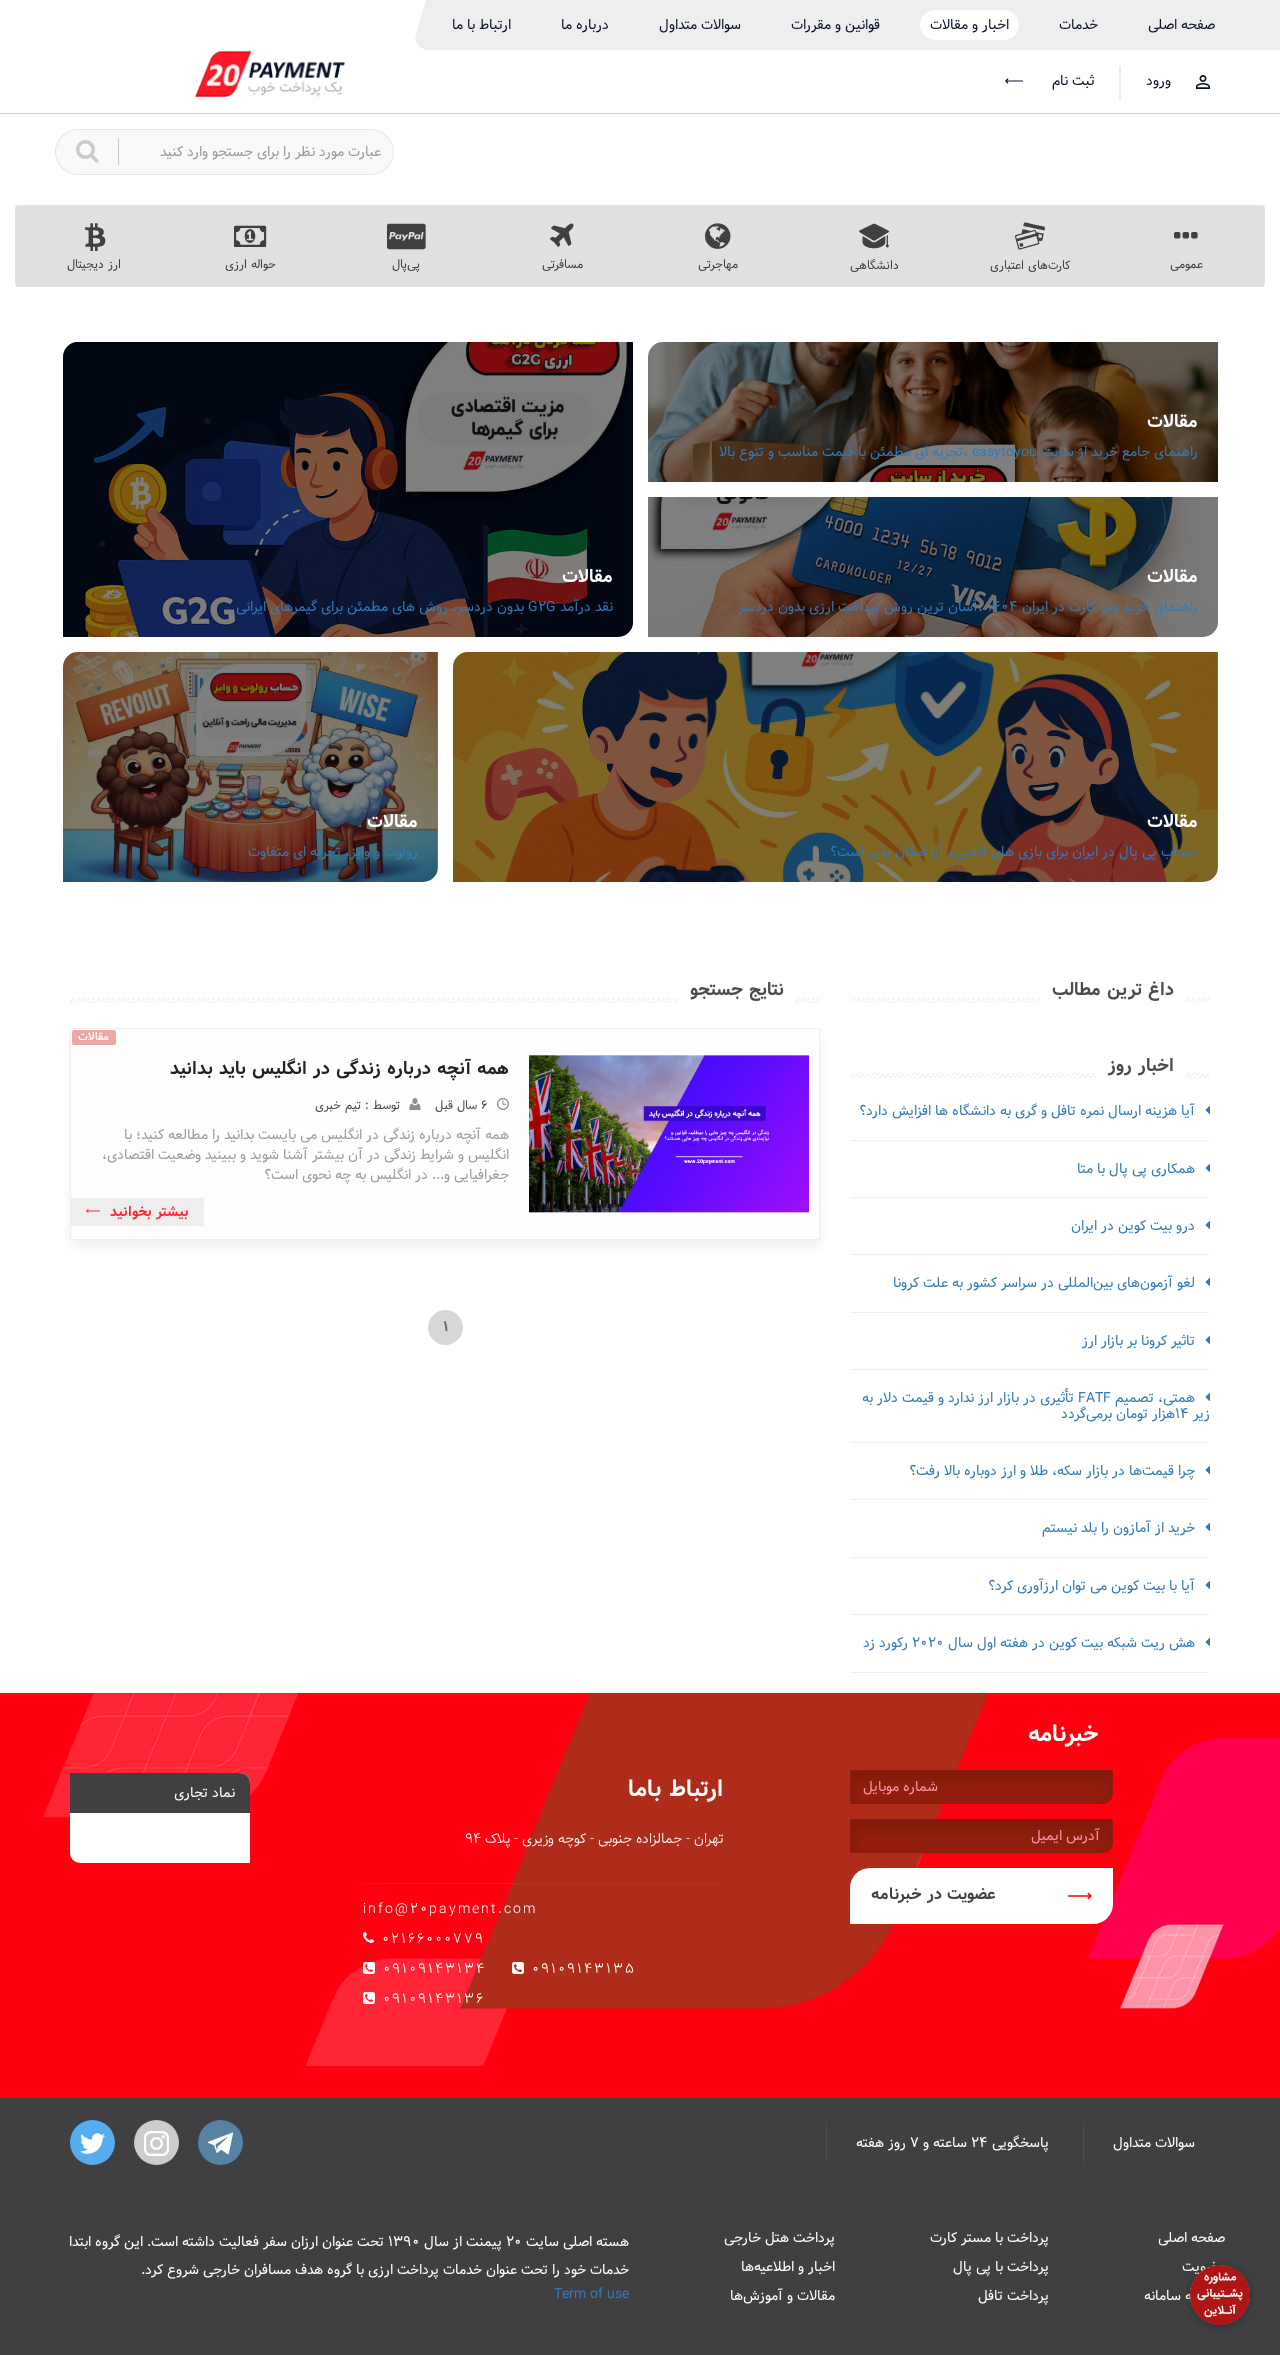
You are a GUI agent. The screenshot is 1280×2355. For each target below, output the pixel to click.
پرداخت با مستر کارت (989, 2238)
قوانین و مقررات (835, 25)
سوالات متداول (700, 25)
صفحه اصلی (1181, 25)
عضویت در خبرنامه (933, 1894)
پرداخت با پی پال (1001, 2267)
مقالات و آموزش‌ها (782, 2296)
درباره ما (585, 25)
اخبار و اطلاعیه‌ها (788, 2267)
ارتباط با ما (481, 25)
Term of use (591, 2294)
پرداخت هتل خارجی (779, 2238)
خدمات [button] (1078, 25)
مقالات (1172, 421)
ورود (1158, 81)
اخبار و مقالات (969, 25)
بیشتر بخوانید (149, 1212)
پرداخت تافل (1013, 2296)
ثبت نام (1071, 81)
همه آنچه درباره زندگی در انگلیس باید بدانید (339, 1068)
